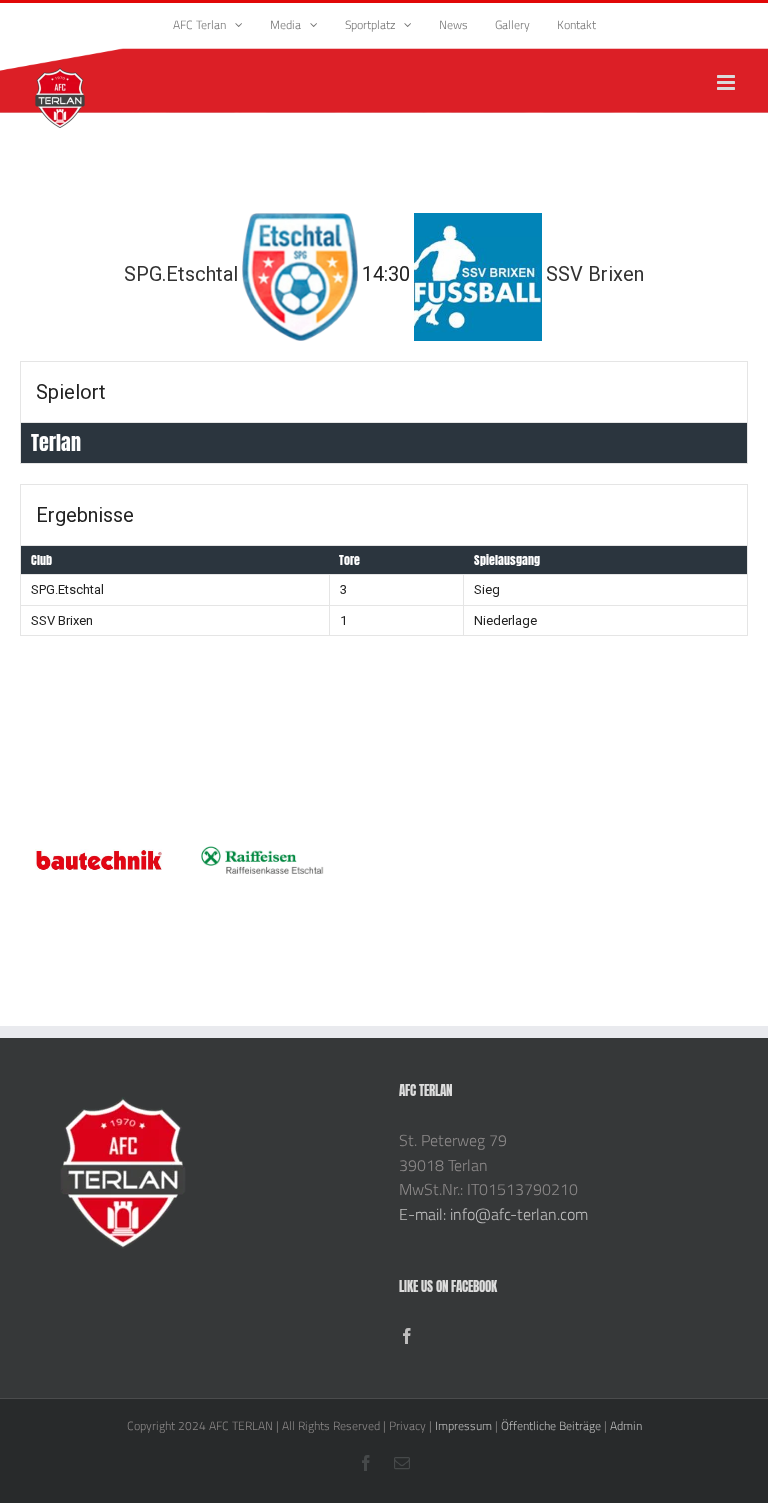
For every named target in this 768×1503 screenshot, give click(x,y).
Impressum (463, 1425)
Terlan (56, 442)
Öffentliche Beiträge (551, 1425)
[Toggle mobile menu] (727, 82)
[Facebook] (407, 1336)
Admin (626, 1425)
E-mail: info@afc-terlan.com (493, 1214)
